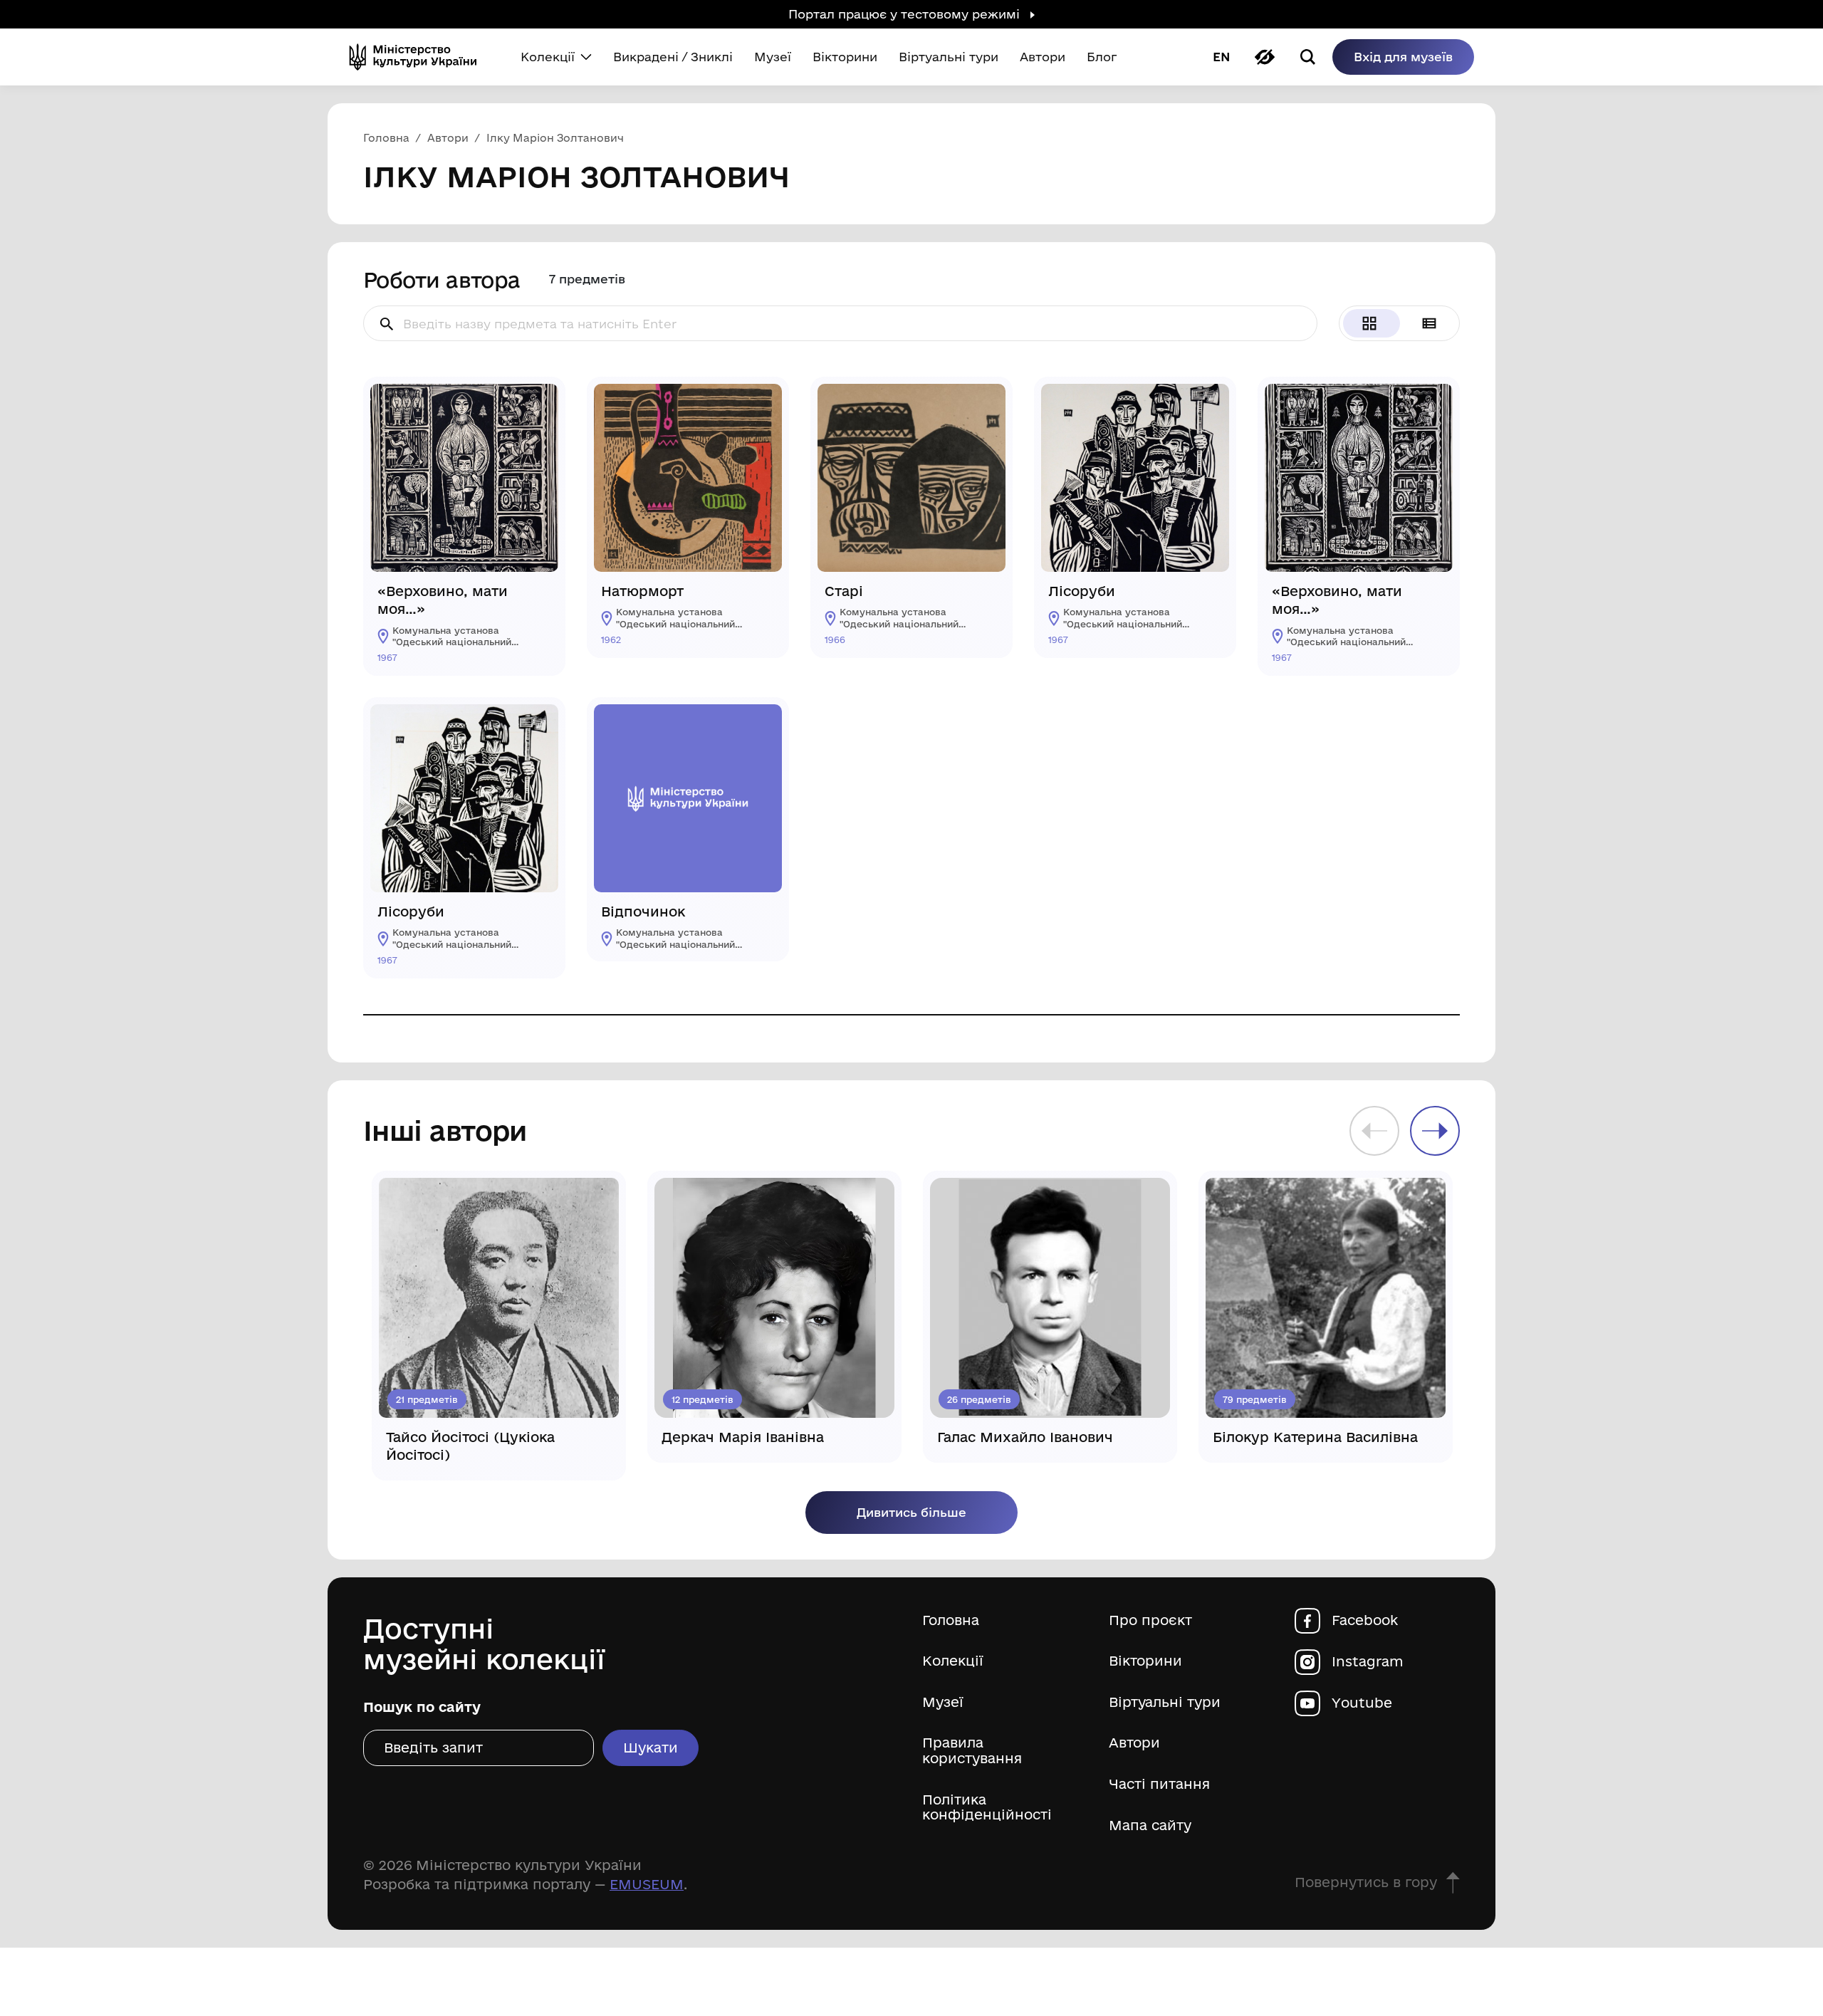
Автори (1134, 1743)
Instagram (1368, 1662)
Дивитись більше (911, 1512)
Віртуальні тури (1165, 1702)
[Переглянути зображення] (537, 405)
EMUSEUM (647, 1884)
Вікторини (1145, 1661)
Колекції (953, 1661)
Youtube (1362, 1703)
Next (1435, 1131)
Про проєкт (1150, 1620)
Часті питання (1159, 1784)
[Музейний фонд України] (419, 57)
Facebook (1365, 1620)
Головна (951, 1620)
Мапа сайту (1150, 1826)
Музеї (943, 1702)
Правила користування (972, 1751)
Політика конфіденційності (987, 1808)
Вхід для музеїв (1403, 57)
